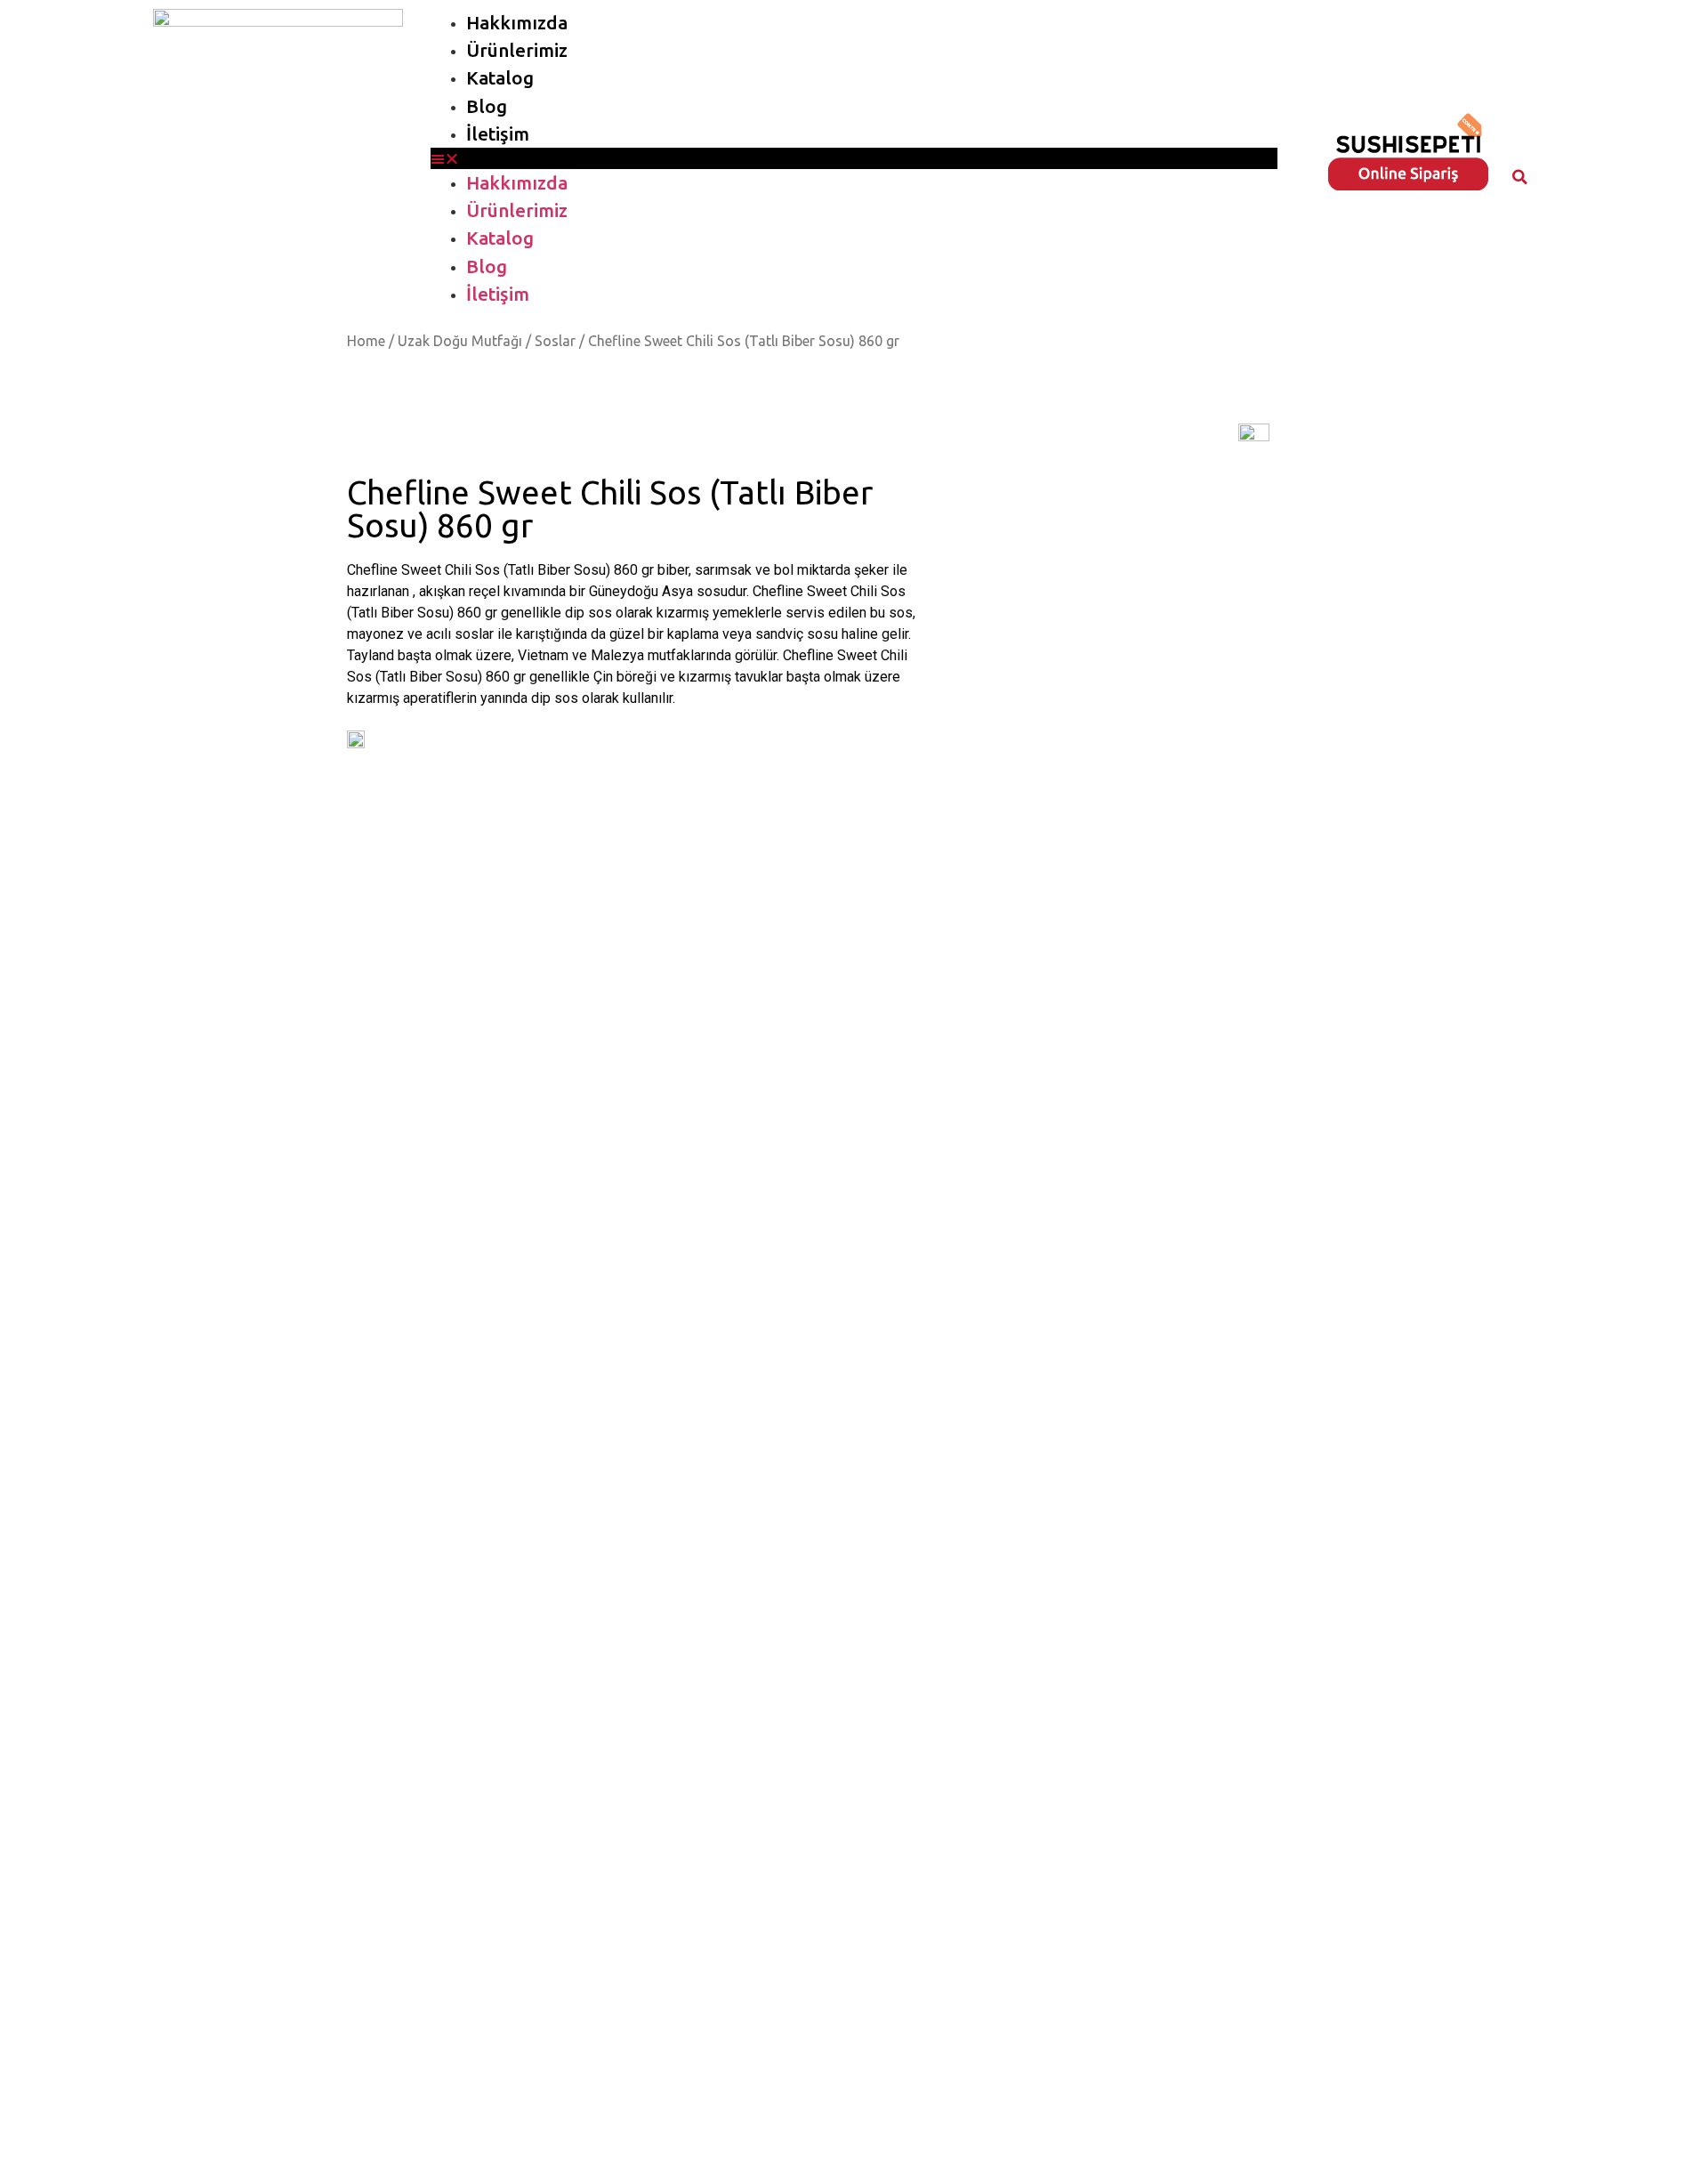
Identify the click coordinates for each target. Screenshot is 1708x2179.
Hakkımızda (517, 23)
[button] (854, 158)
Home (366, 341)
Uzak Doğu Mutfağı (460, 341)
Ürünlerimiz (517, 50)
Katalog (500, 78)
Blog (487, 106)
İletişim (498, 134)
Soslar (555, 341)
